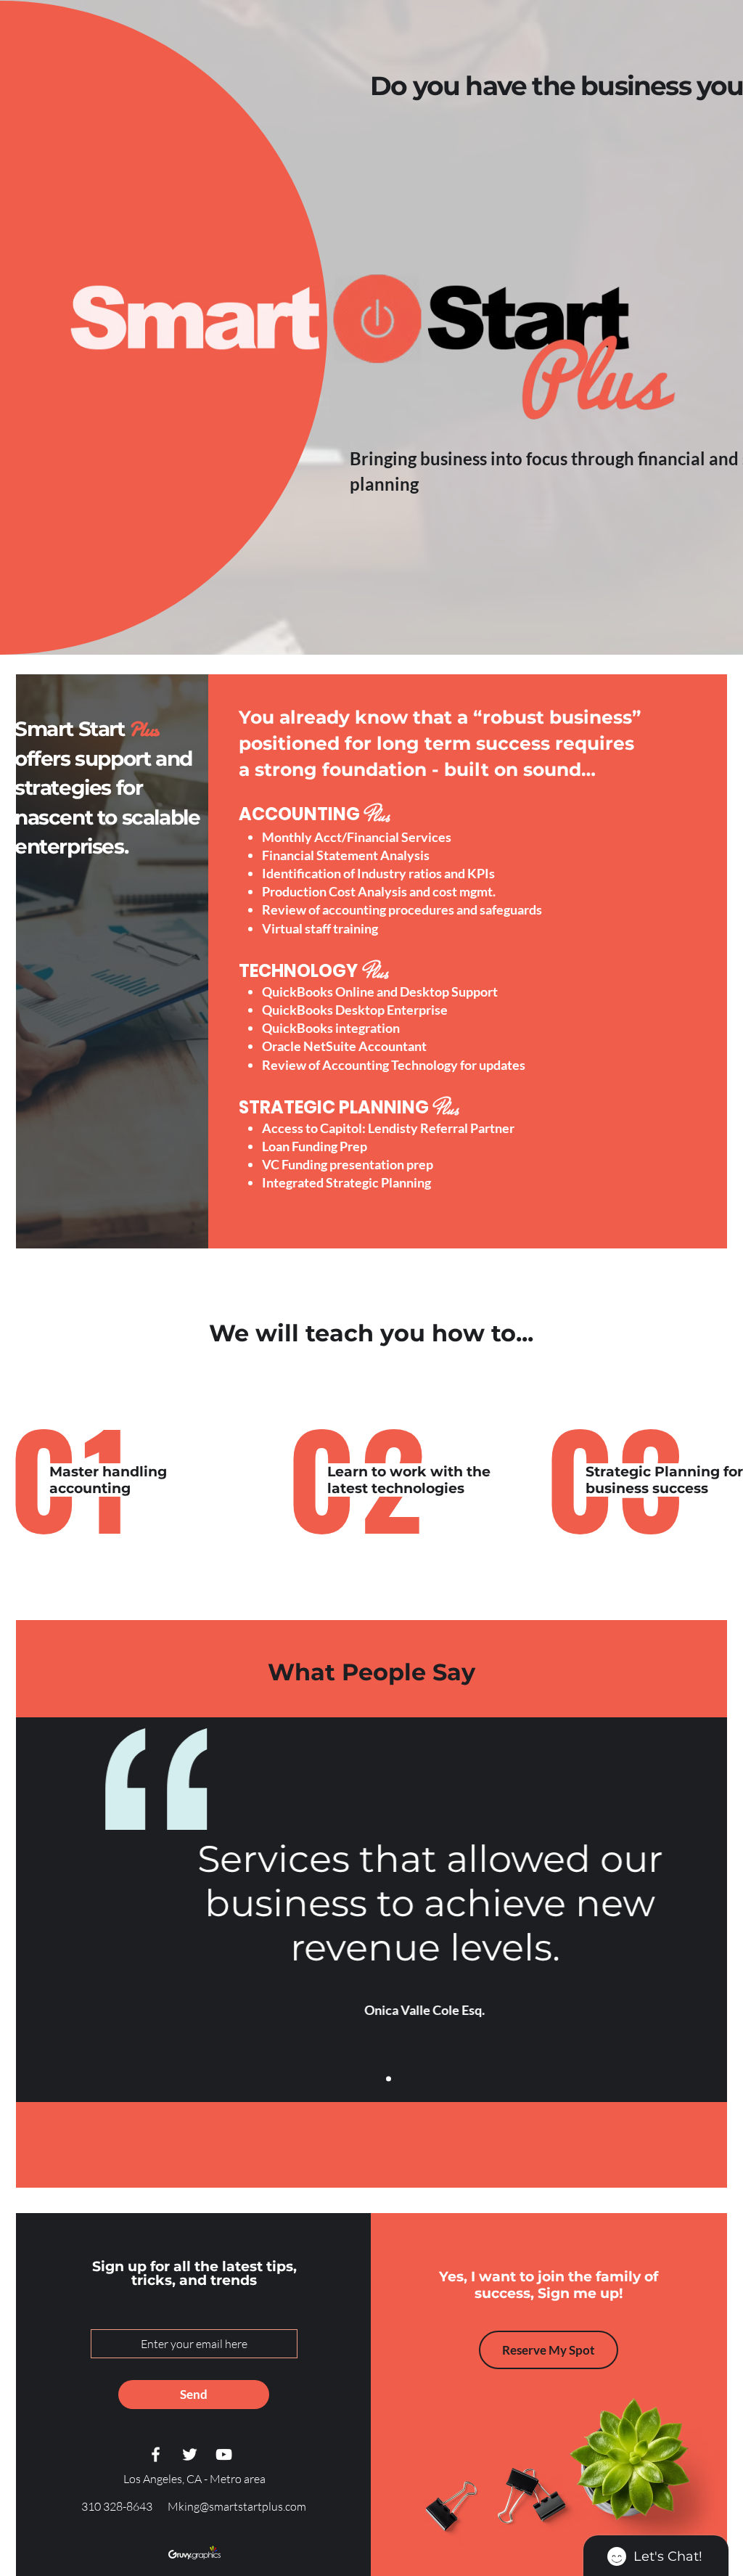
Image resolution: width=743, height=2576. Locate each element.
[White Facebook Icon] (156, 2454)
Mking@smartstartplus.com (237, 2506)
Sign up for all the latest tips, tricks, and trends (194, 2273)
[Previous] (36, 1910)
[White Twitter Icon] (190, 2454)
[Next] (707, 1910)
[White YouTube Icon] (224, 2454)
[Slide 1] (355, 2079)
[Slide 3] (389, 2079)
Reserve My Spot (549, 2350)
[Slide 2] (372, 2079)
